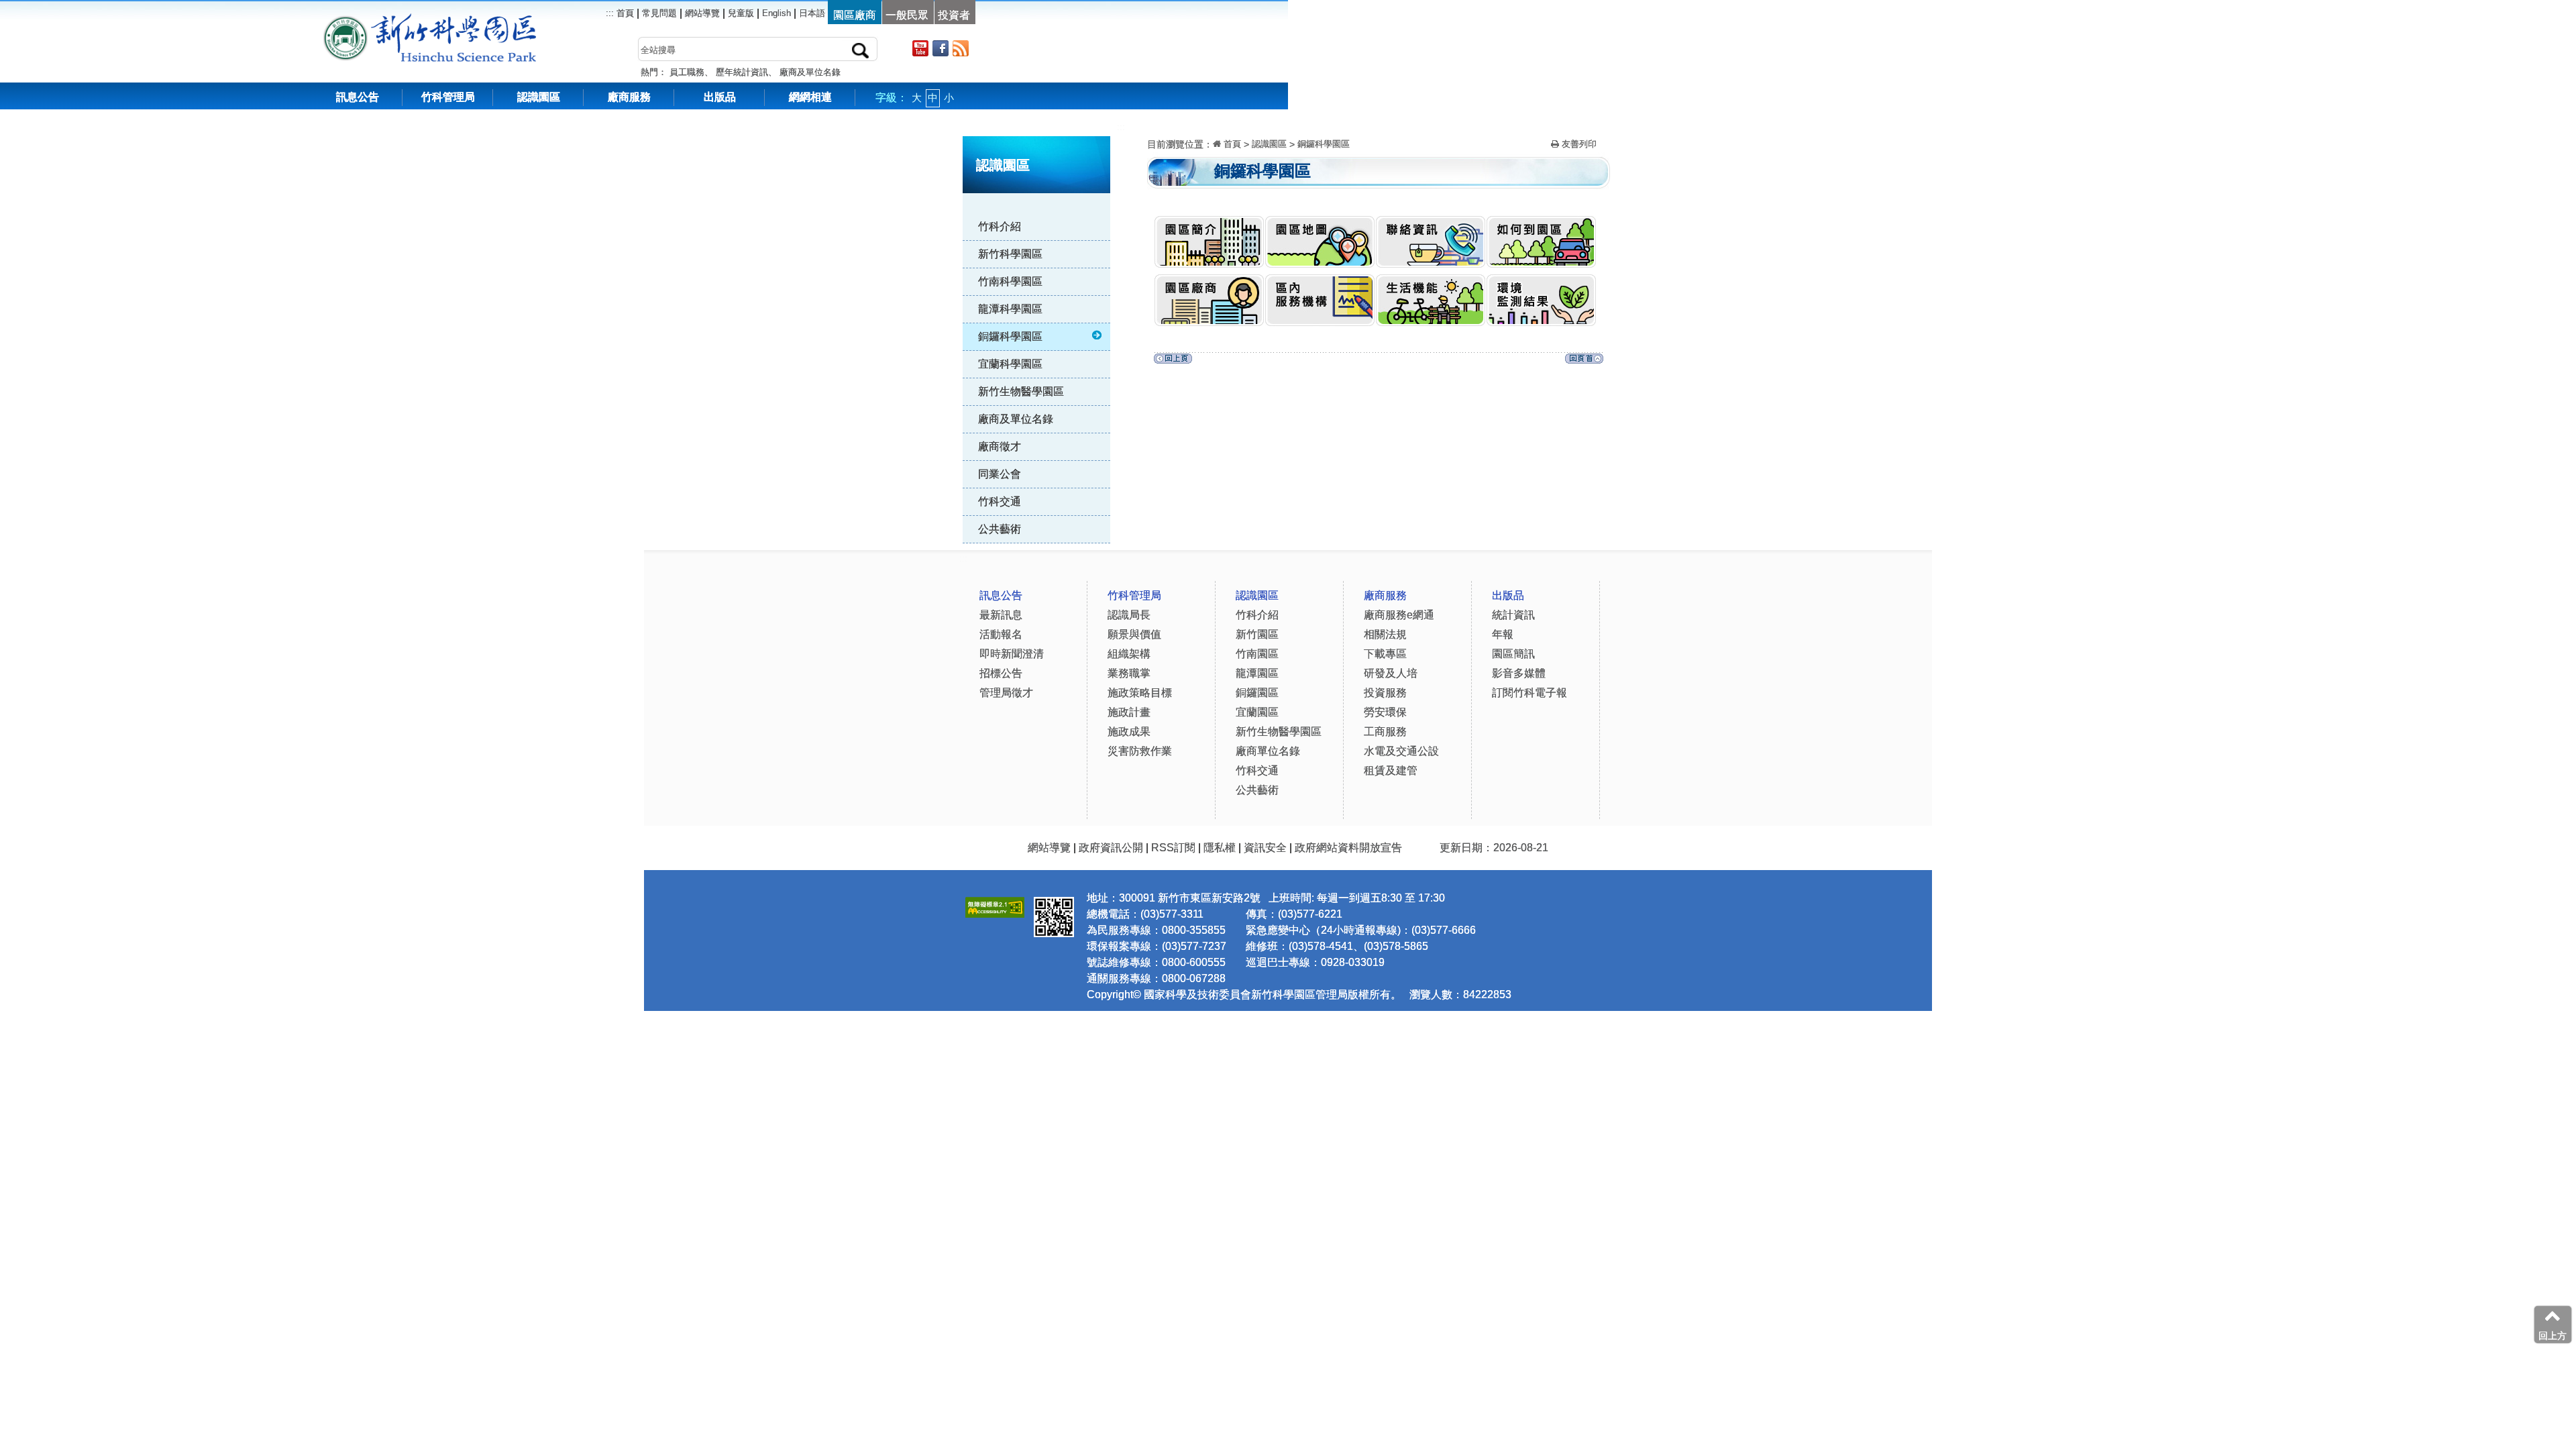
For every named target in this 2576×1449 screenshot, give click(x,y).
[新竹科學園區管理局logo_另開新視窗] (345, 20)
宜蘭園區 (1257, 712)
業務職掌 (1129, 673)
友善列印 (1578, 144)
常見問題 (659, 13)
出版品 (720, 97)
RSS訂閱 (1173, 848)
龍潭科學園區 (1010, 309)
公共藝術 (1000, 529)
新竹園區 (1257, 634)
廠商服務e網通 (1399, 615)
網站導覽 (702, 13)
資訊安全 (1265, 848)
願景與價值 (1134, 634)
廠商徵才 (1000, 446)
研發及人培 (1391, 673)
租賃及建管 (1391, 770)
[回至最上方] (1584, 362)
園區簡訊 (1513, 654)
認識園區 (539, 97)
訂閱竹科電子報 (1529, 693)
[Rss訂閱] (961, 48)
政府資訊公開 (1111, 848)
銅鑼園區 (1257, 693)
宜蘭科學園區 (1010, 364)
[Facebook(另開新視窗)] (941, 48)
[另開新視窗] (1541, 283)
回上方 (2553, 1336)
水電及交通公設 (1401, 751)
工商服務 (1385, 732)
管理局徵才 (1006, 693)
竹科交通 (1000, 501)
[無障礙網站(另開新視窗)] (995, 905)
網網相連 (810, 97)
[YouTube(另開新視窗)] (920, 48)
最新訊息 (1001, 615)
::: (1121, 127)
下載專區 (1385, 654)
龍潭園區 (1257, 673)
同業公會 (1000, 474)
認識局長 (1129, 615)
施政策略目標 (1140, 693)
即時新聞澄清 (1012, 654)
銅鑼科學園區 (1010, 336)
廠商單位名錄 (1268, 751)
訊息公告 (358, 97)
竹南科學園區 (1010, 281)
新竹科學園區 (1010, 254)
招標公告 (1001, 673)
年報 (1503, 634)
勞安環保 (1385, 712)
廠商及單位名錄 (810, 72)
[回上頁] (1173, 362)
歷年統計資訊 (742, 72)
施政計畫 (1129, 712)
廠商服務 (629, 97)
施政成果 (1129, 732)
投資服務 (1385, 693)
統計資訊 (1513, 615)
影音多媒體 (1519, 673)
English (776, 13)
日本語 (812, 13)
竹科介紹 (1000, 226)
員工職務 (687, 72)
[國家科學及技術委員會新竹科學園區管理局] (460, 20)
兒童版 (741, 13)
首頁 (624, 13)
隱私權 (1220, 848)
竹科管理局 (448, 97)
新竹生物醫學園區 (1021, 391)
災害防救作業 (1140, 751)
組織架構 (1129, 654)
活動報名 (1001, 634)
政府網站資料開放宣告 (1348, 848)
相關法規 (1385, 634)
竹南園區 (1257, 654)
